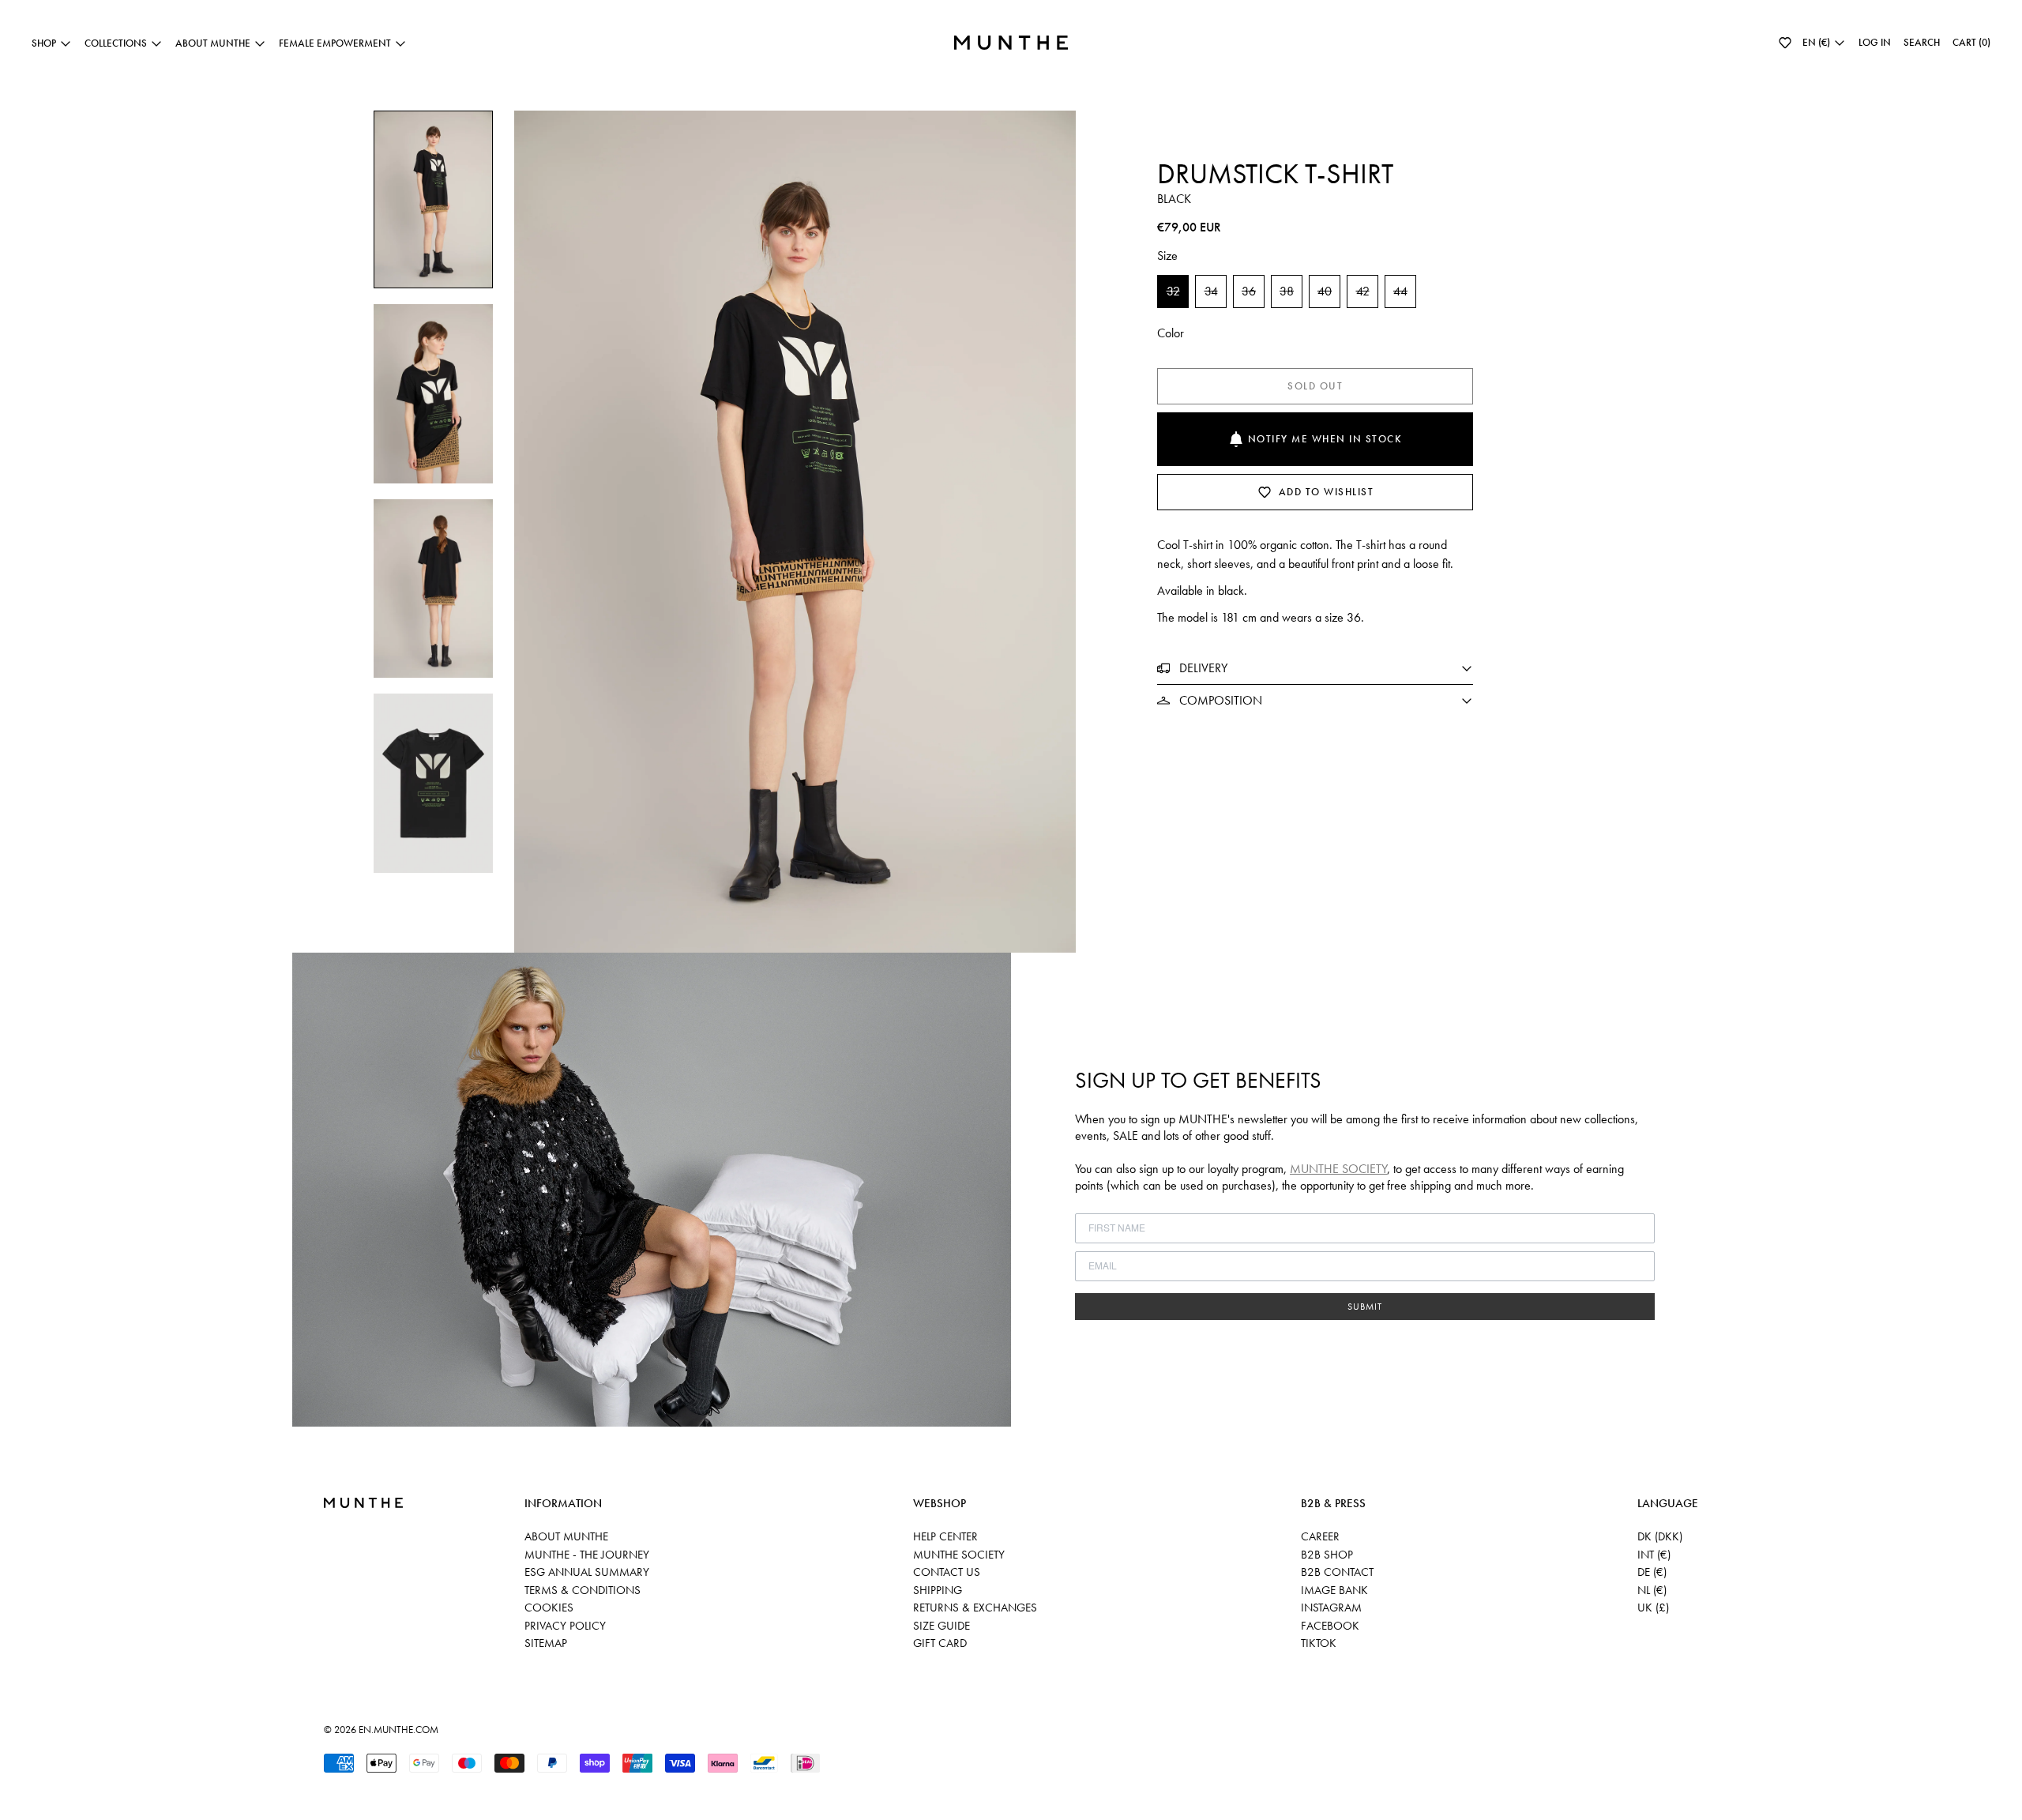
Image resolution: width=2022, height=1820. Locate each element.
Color (1171, 333)
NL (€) (1652, 1590)
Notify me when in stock (1325, 439)
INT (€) (1654, 1555)
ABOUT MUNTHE (566, 1536)
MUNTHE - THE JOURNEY (587, 1555)
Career (1320, 1536)
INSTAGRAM (1331, 1608)
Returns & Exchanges (975, 1608)
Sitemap (546, 1643)
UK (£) (1653, 1608)
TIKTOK (1319, 1643)
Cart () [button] (1971, 42)
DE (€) (1652, 1572)
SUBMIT (1365, 1307)
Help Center (945, 1536)
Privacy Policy (565, 1626)
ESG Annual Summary (587, 1572)
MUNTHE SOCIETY (1338, 1169)
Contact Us (947, 1572)
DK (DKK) (1660, 1536)
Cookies (549, 1608)
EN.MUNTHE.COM (398, 1730)
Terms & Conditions (583, 1590)
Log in (1875, 42)
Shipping (938, 1590)
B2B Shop (1327, 1555)
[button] (1785, 43)
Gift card (940, 1643)
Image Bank (1334, 1590)
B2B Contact (1337, 1572)
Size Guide (941, 1626)
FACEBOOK (1330, 1626)
